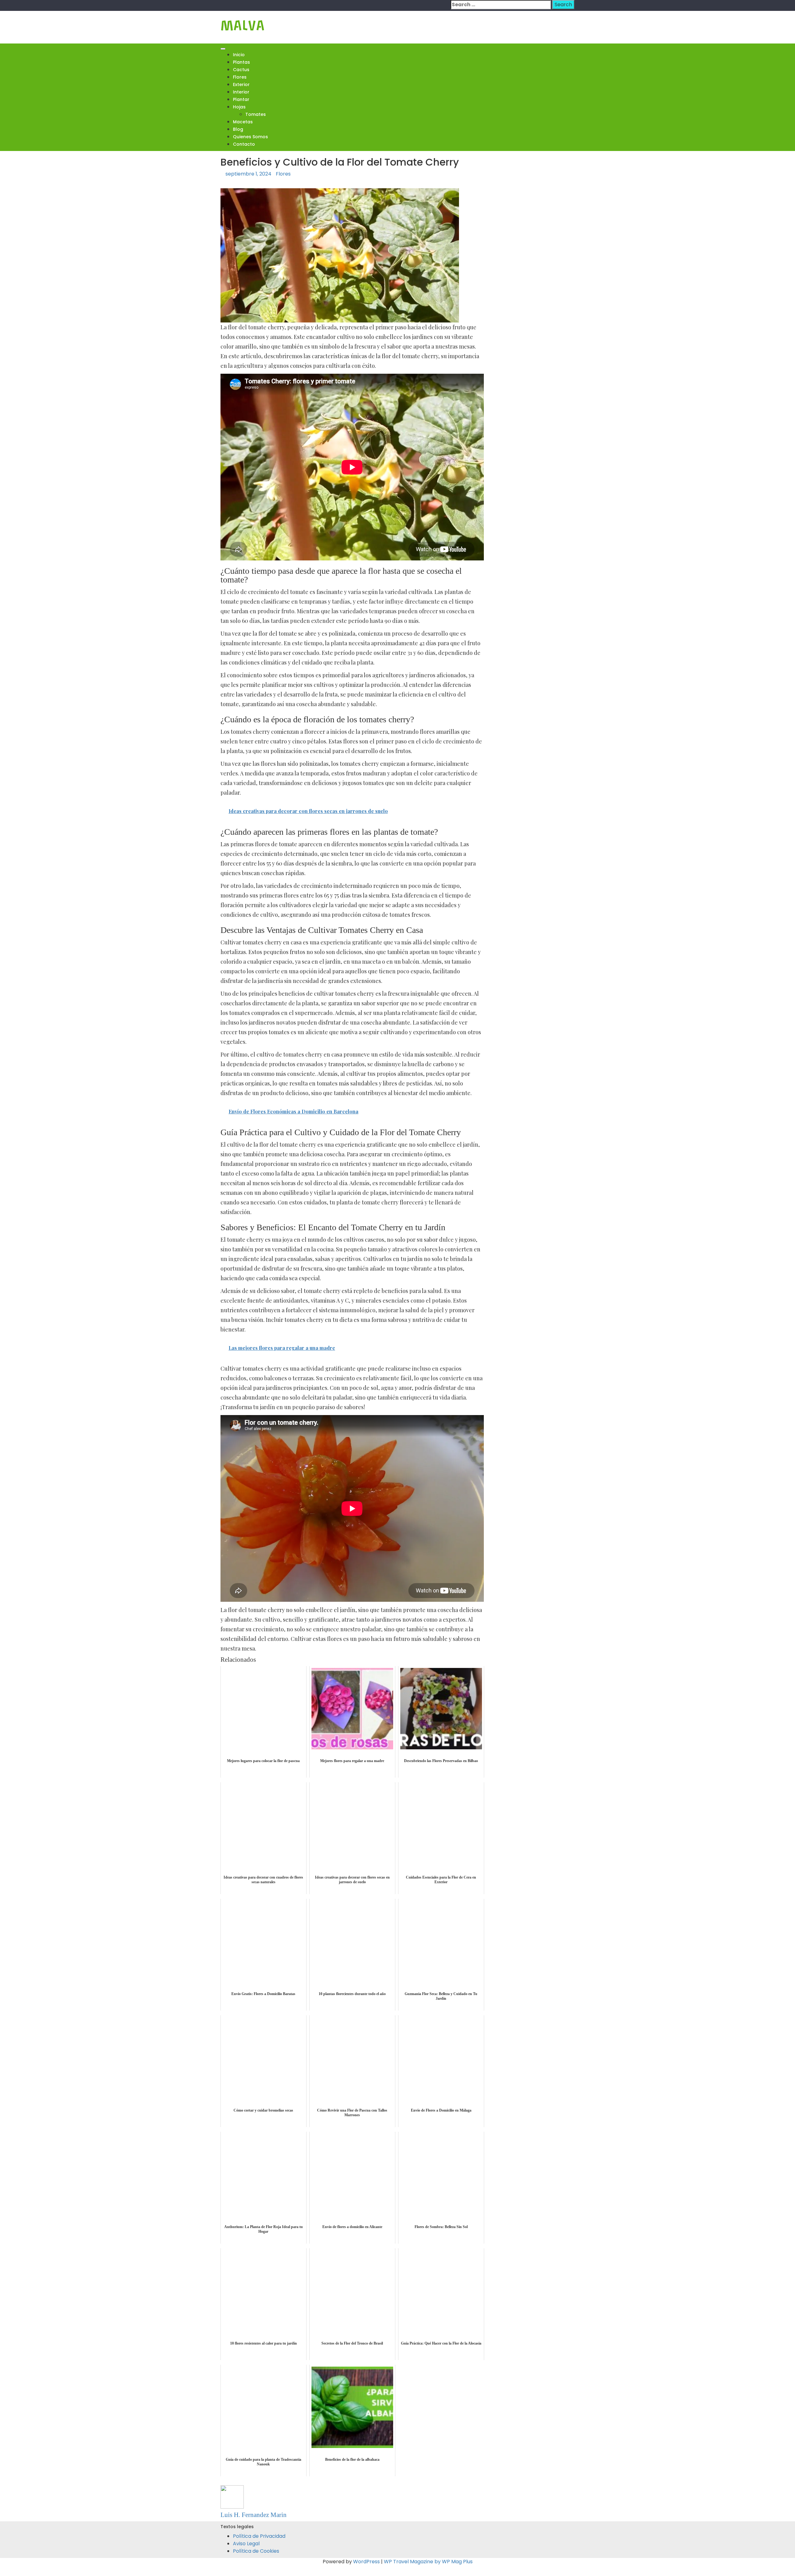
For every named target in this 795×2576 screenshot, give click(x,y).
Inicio (239, 55)
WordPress (366, 2562)
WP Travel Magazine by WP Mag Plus (428, 2562)
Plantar (241, 99)
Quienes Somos (250, 137)
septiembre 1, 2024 (248, 174)
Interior (241, 92)
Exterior (241, 84)
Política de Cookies (256, 2551)
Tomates (256, 114)
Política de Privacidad (259, 2536)
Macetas (243, 122)
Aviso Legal (246, 2544)
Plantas (241, 62)
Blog (238, 129)
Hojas (239, 107)
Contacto (244, 144)
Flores (240, 77)
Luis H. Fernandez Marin (254, 2515)
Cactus (241, 70)
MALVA (243, 26)
